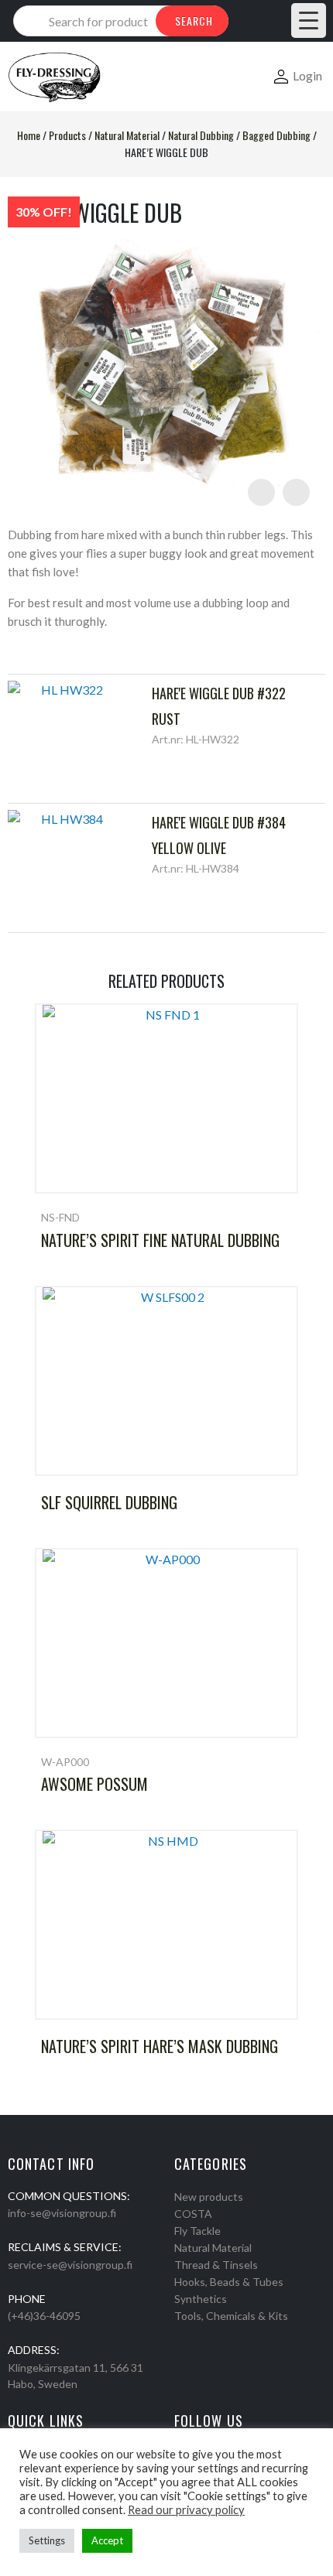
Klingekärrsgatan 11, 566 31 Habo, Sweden (76, 2376)
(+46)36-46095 (44, 2316)
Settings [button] (47, 2540)
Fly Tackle (197, 2231)
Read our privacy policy (186, 2510)
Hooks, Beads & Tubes (229, 2282)
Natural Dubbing (201, 135)
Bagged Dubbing (276, 135)
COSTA (193, 2214)
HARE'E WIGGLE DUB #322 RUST (219, 705)
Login (307, 75)
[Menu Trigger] (309, 20)
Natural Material (127, 135)
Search (194, 20)
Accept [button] (107, 2540)
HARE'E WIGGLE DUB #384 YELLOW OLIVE (219, 835)
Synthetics (201, 2299)
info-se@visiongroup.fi (62, 2213)
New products (209, 2197)
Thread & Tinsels (216, 2265)
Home (29, 135)
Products (67, 135)
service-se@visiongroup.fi (70, 2265)
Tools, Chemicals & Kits (231, 2316)
